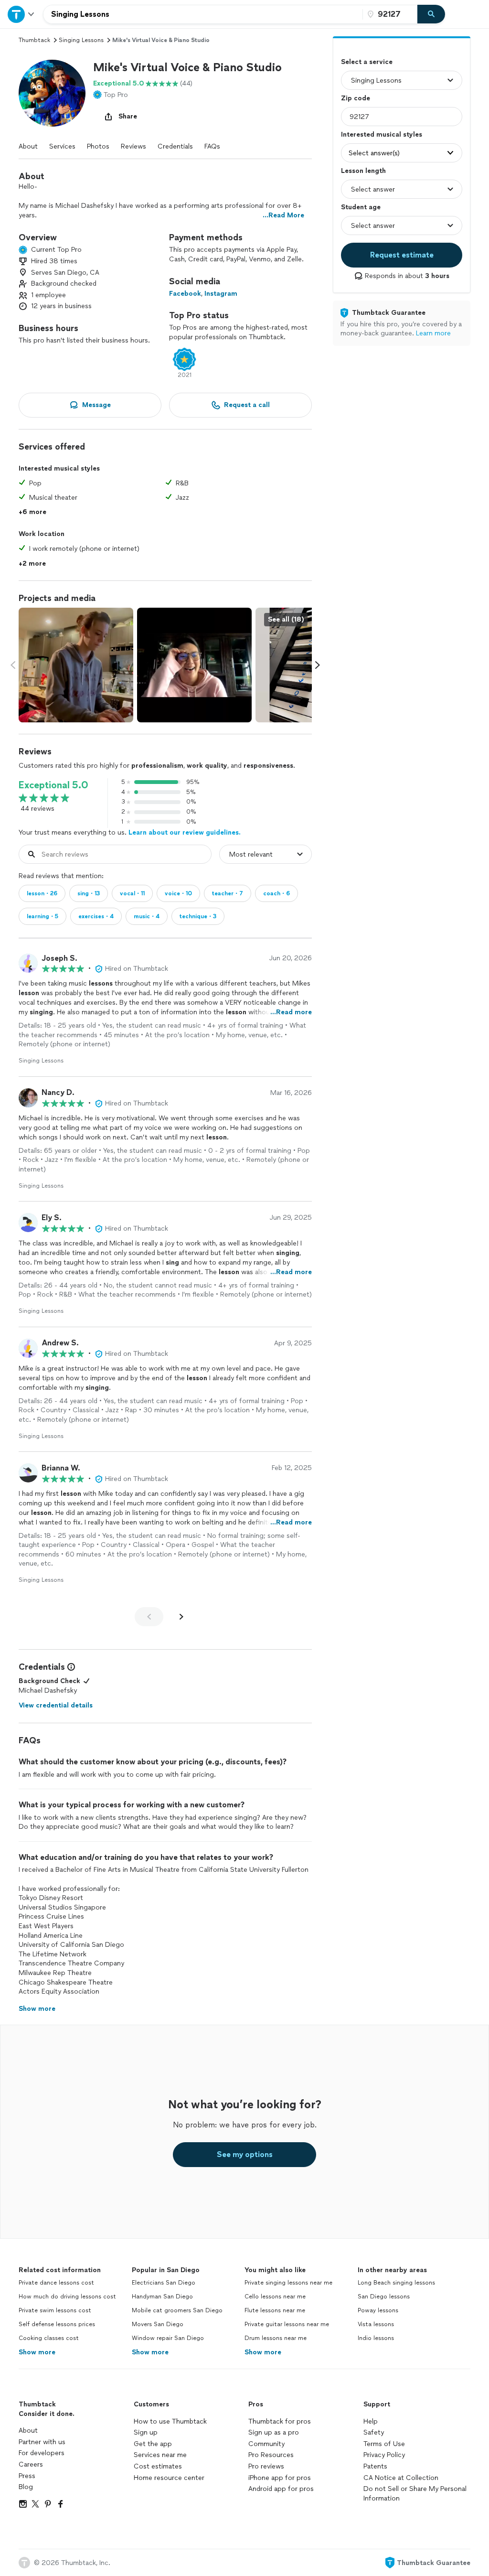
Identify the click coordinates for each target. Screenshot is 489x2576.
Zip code (356, 98)
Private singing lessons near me (288, 2283)
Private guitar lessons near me (287, 2324)
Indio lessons (376, 2338)
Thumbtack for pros (280, 2421)
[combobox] (203, 14)
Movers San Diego (158, 2324)
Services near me (160, 2455)
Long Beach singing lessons (396, 2283)
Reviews (133, 146)
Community (266, 2444)
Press (27, 2476)
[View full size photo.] (76, 665)
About (28, 146)
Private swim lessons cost (55, 2310)
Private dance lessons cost (56, 2283)
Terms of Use (384, 2444)
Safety (374, 2432)
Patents (375, 2466)
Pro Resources (271, 2455)
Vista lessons (376, 2324)
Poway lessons (378, 2310)
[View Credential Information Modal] (70, 1667)
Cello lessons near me (275, 2297)
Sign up (146, 2432)
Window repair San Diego (168, 2338)
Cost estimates (158, 2466)
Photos (98, 146)
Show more (37, 2352)
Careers (31, 2464)
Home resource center (169, 2478)
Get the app (153, 2444)
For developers (42, 2453)
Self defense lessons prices (57, 2324)
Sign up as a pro (274, 2432)
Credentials (175, 146)
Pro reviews (266, 2466)
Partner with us (42, 2442)
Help (371, 2421)
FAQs (212, 146)
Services (62, 146)
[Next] (181, 1617)
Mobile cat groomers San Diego (177, 2310)
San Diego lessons (384, 2297)
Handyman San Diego (162, 2297)
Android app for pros (281, 2489)
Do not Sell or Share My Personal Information (415, 2494)
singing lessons (81, 40)
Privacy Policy (384, 2455)
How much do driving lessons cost (67, 2297)
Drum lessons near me (276, 2338)
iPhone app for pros (280, 2478)
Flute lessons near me (275, 2310)
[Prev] (149, 1617)
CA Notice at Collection (401, 2478)
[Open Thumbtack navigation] (21, 14)
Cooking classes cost (49, 2338)
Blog (26, 2487)
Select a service (367, 62)
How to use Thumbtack (170, 2421)
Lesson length (363, 171)
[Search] (431, 14)
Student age (361, 207)
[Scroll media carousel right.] (318, 665)
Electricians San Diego (164, 2283)
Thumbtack (34, 40)
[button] (52, 93)
